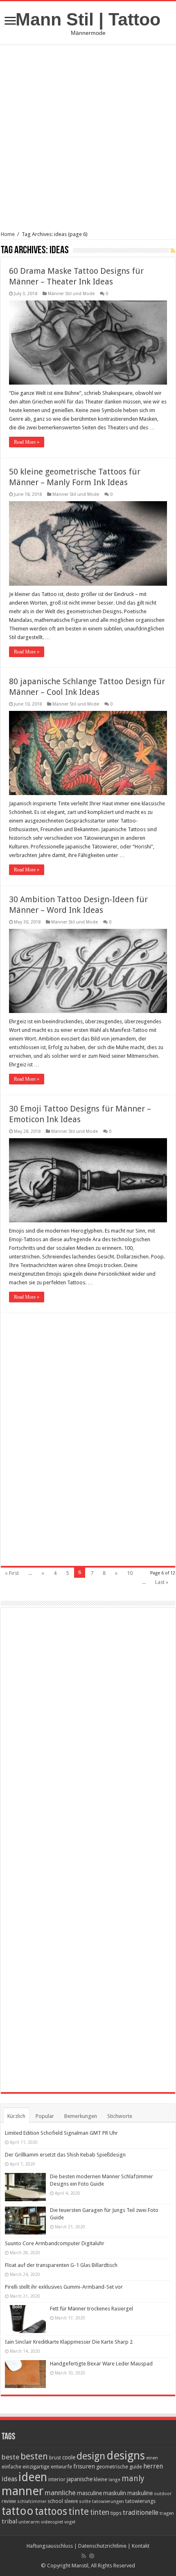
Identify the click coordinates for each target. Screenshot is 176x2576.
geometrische (112, 2467)
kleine (100, 2479)
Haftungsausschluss (50, 2546)
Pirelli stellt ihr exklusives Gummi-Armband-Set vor (64, 2287)
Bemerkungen (81, 2116)
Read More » (27, 442)
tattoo (18, 2511)
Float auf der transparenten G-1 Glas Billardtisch (61, 2265)
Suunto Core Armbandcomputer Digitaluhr (55, 2243)
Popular (45, 2116)
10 (130, 1573)
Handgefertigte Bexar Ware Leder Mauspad (101, 2364)
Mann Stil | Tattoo (88, 19)
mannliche (60, 2493)
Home (8, 234)
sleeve (71, 2501)
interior (57, 2479)
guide (136, 2467)
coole (69, 2457)
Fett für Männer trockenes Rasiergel (91, 2309)
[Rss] (84, 2556)
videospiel (52, 2522)
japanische (80, 2479)
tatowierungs (140, 2501)
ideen (33, 2477)
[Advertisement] (88, 143)
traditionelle (141, 2513)
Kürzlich (16, 2116)
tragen (167, 2513)
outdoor (163, 2493)
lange (114, 2480)
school (55, 2501)
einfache (11, 2467)
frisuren (84, 2466)
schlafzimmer (32, 2502)
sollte (85, 2502)
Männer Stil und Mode (71, 294)
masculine (89, 2493)
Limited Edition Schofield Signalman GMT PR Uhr (61, 2133)
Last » (162, 1582)
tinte (79, 2512)
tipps (116, 2513)
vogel (70, 2522)
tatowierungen (108, 2501)
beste (10, 2457)
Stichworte (120, 2116)
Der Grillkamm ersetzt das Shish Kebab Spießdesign (65, 2155)
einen (152, 2458)
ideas (9, 2479)
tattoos (51, 2511)
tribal (9, 2521)
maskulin (115, 2493)
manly (133, 2479)
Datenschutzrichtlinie (102, 2546)
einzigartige (36, 2467)
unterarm (29, 2522)
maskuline (140, 2493)
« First (12, 1573)
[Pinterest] (92, 2556)
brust (55, 2458)
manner (23, 2491)
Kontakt (141, 2546)
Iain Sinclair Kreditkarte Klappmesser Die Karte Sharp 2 (69, 2342)
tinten (100, 2512)
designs (126, 2456)
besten (34, 2456)
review (9, 2501)
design (91, 2456)
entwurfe (61, 2467)
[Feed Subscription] (173, 251)
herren (153, 2466)
